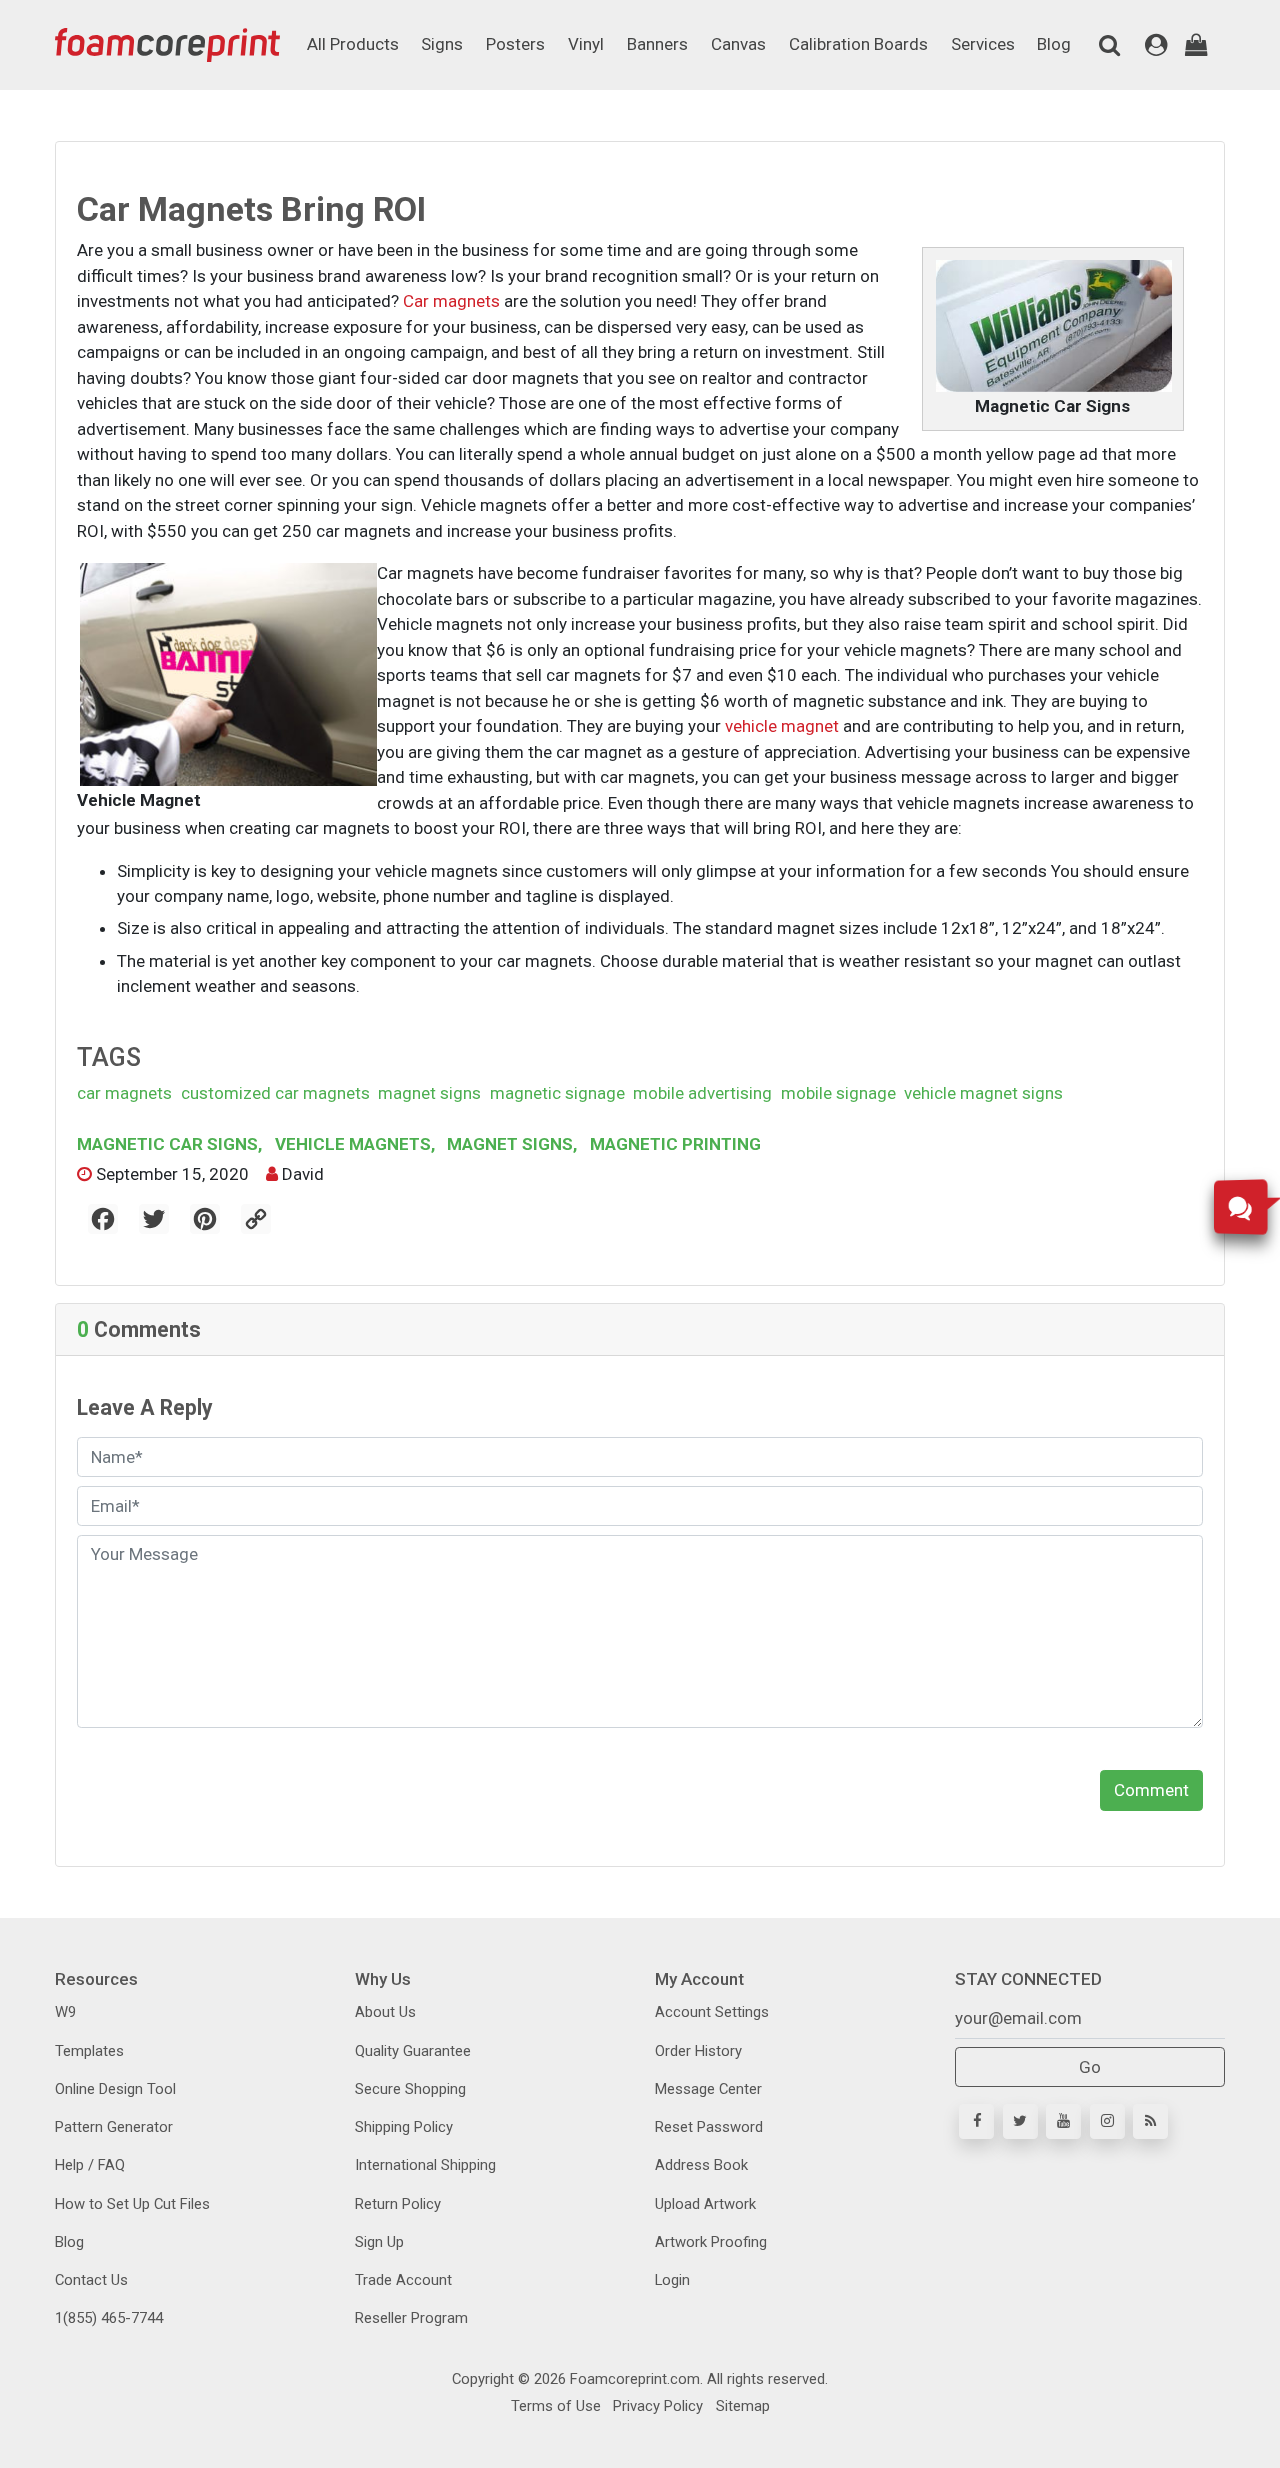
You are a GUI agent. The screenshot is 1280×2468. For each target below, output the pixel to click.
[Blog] (1150, 2121)
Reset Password (709, 2127)
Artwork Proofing (711, 2242)
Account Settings (712, 2012)
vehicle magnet (782, 726)
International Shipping (425, 2165)
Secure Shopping (410, 2089)
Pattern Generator (114, 2127)
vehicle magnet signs (983, 1093)
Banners (657, 44)
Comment (1151, 1790)
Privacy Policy (656, 2406)
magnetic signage (557, 1093)
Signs (442, 44)
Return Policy (398, 2204)
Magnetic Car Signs (169, 1144)
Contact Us (91, 2280)
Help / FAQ (90, 2165)
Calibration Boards (858, 44)
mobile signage (838, 1093)
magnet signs (429, 1093)
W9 (65, 2012)
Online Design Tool (115, 2089)
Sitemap (741, 2406)
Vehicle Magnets (353, 1144)
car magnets (124, 1093)
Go (1090, 2067)
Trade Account (403, 2280)
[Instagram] (1107, 2121)
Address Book (701, 2165)
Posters (515, 44)
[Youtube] (1063, 2121)
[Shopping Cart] (1196, 45)
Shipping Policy (404, 2127)
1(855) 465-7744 (109, 2318)
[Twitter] (1020, 2121)
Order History (698, 2051)
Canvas (738, 44)
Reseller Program (411, 2318)
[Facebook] (976, 2121)
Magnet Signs (510, 1144)
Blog (1054, 44)
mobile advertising (702, 1093)
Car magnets (451, 301)
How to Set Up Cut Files (132, 2204)
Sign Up (379, 2242)
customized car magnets (275, 1093)
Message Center (708, 2089)
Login (672, 2280)
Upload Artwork (705, 2204)
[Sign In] (1156, 45)
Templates (89, 2051)
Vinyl (586, 44)
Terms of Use (556, 2406)
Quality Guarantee (413, 2051)
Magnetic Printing (673, 1144)
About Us (385, 2012)
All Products (353, 44)
